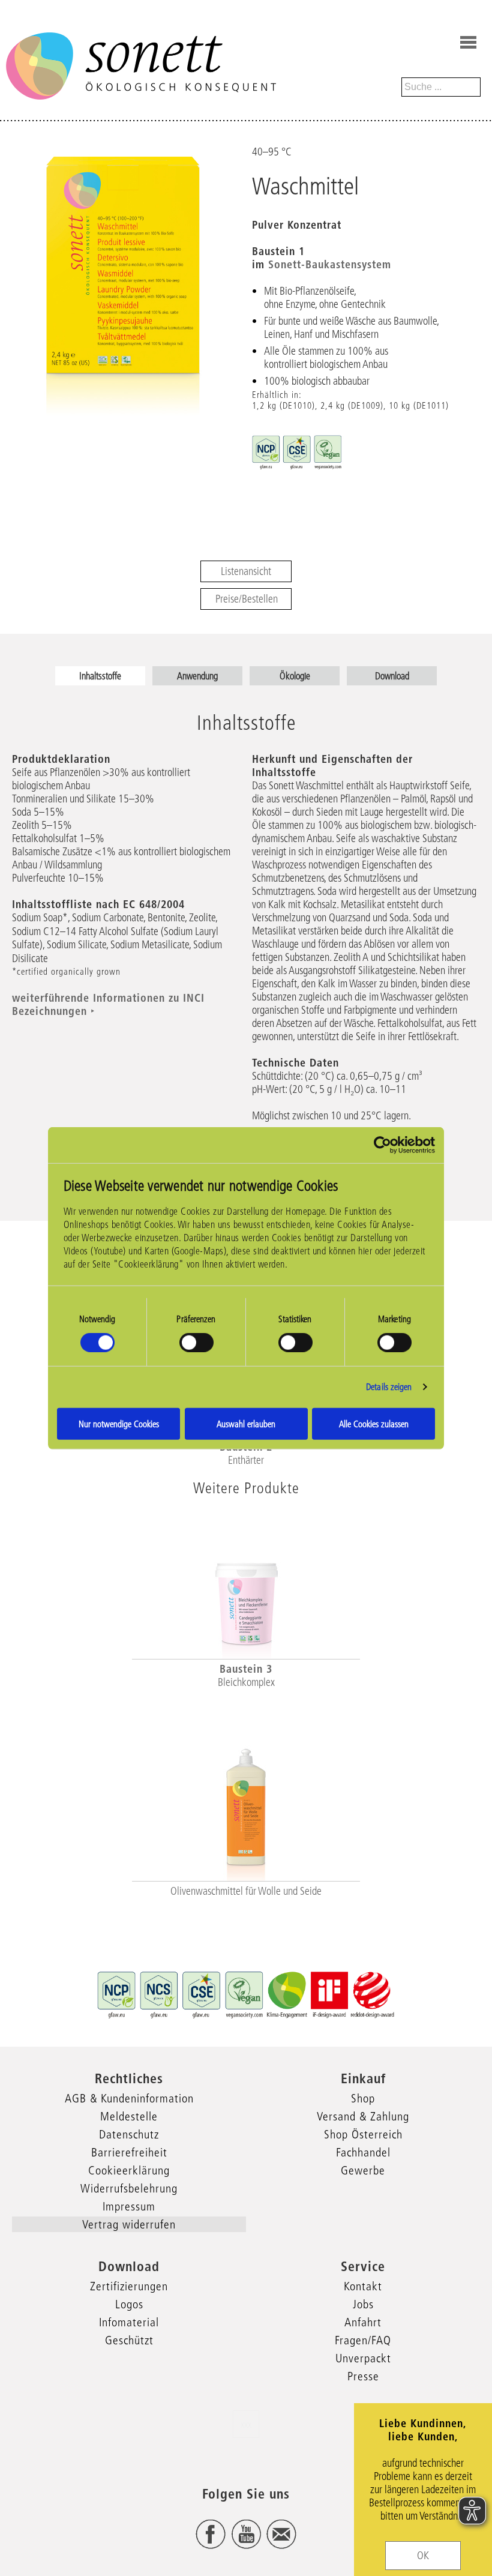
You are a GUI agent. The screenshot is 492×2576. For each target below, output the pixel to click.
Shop (363, 2098)
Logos (129, 2304)
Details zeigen (389, 1387)
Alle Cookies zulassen (374, 1423)
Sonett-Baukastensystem (330, 264)
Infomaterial (129, 2322)
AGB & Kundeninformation (129, 2098)
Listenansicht (246, 571)
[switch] (196, 1343)
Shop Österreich (363, 2134)
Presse (363, 2376)
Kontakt (363, 2286)
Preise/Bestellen (247, 599)
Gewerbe (363, 2170)
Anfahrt (363, 2322)
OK (423, 2556)
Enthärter (246, 1460)
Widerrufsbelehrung (129, 2188)
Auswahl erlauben (246, 1423)
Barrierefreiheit (129, 2152)
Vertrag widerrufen (129, 2224)
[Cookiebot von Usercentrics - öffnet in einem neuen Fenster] (382, 1145)
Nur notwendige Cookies (119, 1423)
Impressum (129, 2206)
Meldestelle (129, 2116)
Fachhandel (363, 2152)
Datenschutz (129, 2134)
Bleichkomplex (246, 1682)
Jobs (363, 2304)
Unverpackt (363, 2358)
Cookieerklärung (129, 2170)
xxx (246, 2424)
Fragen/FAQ (363, 2340)
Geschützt (129, 2340)
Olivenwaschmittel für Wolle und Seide (246, 1891)
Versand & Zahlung (363, 2116)
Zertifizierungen (129, 2286)
